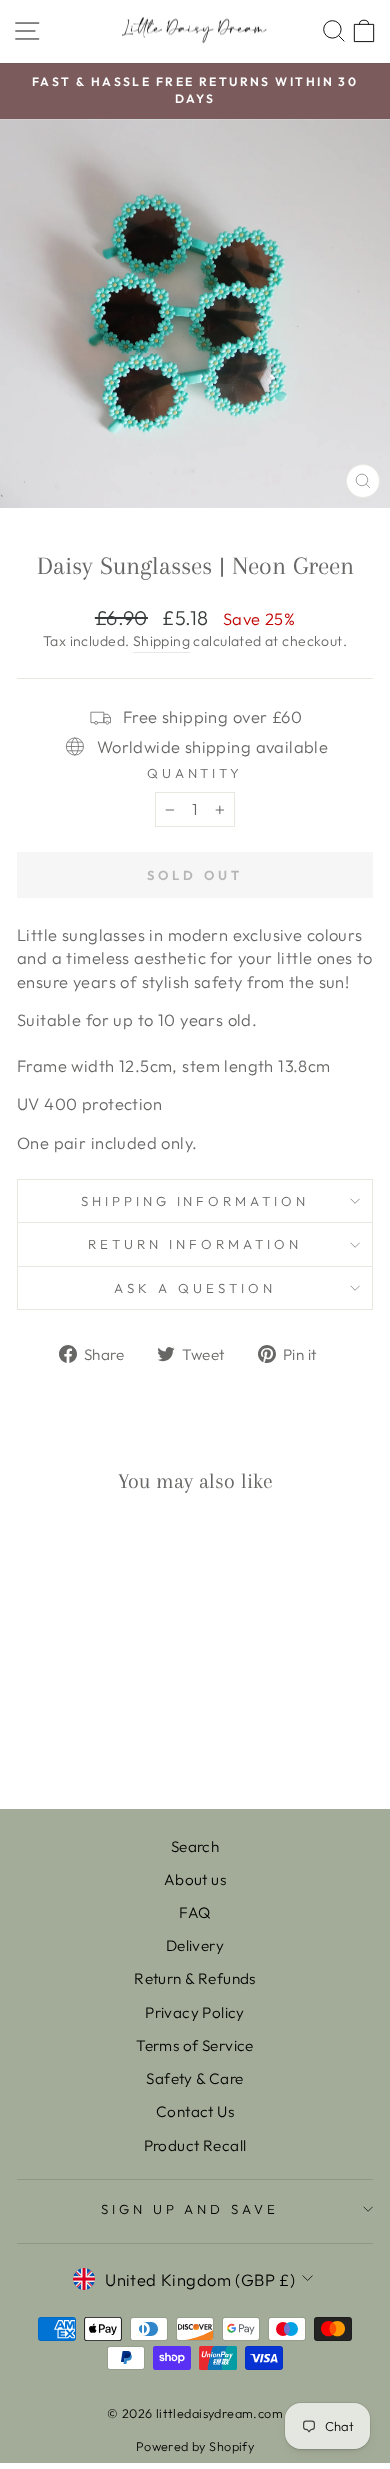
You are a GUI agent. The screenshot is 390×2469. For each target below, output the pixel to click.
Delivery (195, 1945)
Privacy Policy (195, 2012)
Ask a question (195, 1288)
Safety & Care (194, 2078)
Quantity (195, 773)
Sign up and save (190, 2209)
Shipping (161, 641)
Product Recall (195, 2145)
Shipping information (195, 1201)
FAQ (194, 1912)
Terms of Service (195, 2045)
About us (195, 1879)
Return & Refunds (195, 1978)
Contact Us (195, 2111)
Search (195, 1846)
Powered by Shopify (195, 2446)
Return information (195, 1244)
